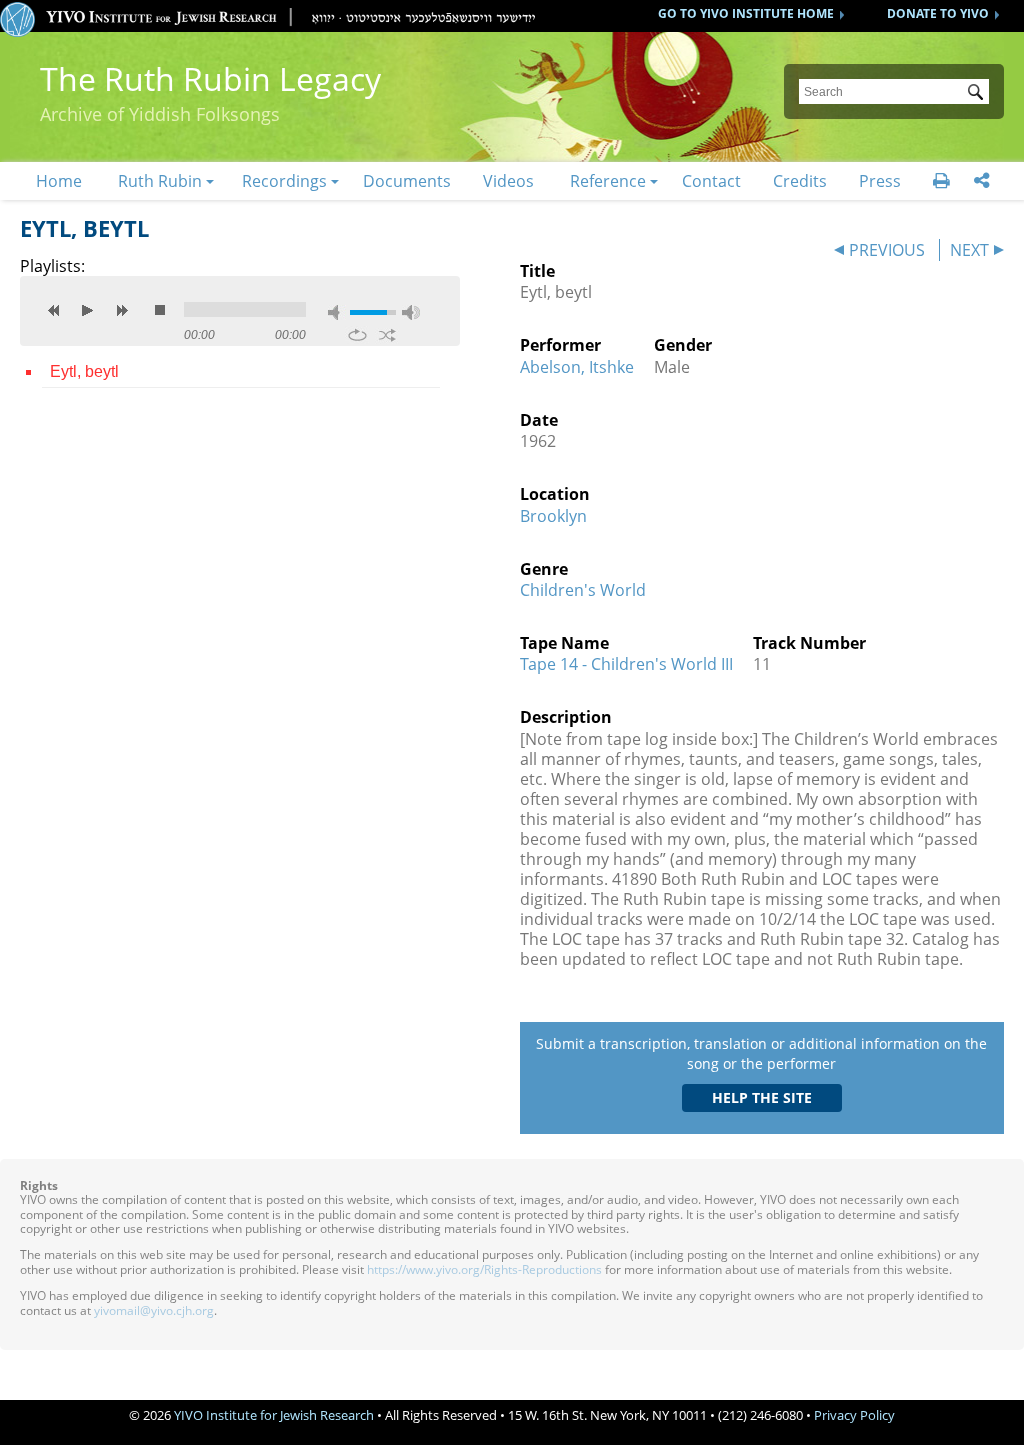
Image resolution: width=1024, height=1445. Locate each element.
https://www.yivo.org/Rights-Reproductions (484, 1269)
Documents (407, 181)
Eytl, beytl (84, 371)
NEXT (969, 250)
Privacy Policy (854, 1415)
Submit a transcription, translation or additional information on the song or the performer (761, 1053)
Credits (800, 181)
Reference (608, 181)
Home (59, 181)
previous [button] (54, 310)
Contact (711, 181)
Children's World (583, 590)
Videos (508, 181)
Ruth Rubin (160, 181)
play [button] (88, 310)
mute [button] (337, 312)
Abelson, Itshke (577, 367)
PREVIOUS (887, 250)
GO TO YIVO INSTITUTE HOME (746, 13)
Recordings (284, 181)
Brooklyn (553, 516)
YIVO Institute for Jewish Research (274, 1415)
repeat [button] (357, 335)
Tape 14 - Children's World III (626, 664)
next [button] (122, 310)
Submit (979, 94)
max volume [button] (411, 312)
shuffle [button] (387, 335)
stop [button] (160, 310)
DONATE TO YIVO (938, 13)
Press (880, 181)
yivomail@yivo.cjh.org (154, 1310)
